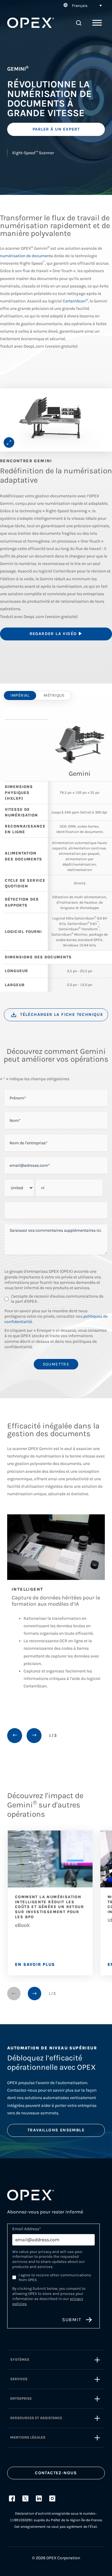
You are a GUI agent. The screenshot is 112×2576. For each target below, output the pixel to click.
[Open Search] (79, 23)
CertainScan (74, 301)
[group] (56, 420)
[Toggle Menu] (97, 23)
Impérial (20, 695)
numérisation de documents (26, 256)
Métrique (54, 695)
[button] (82, 5)
